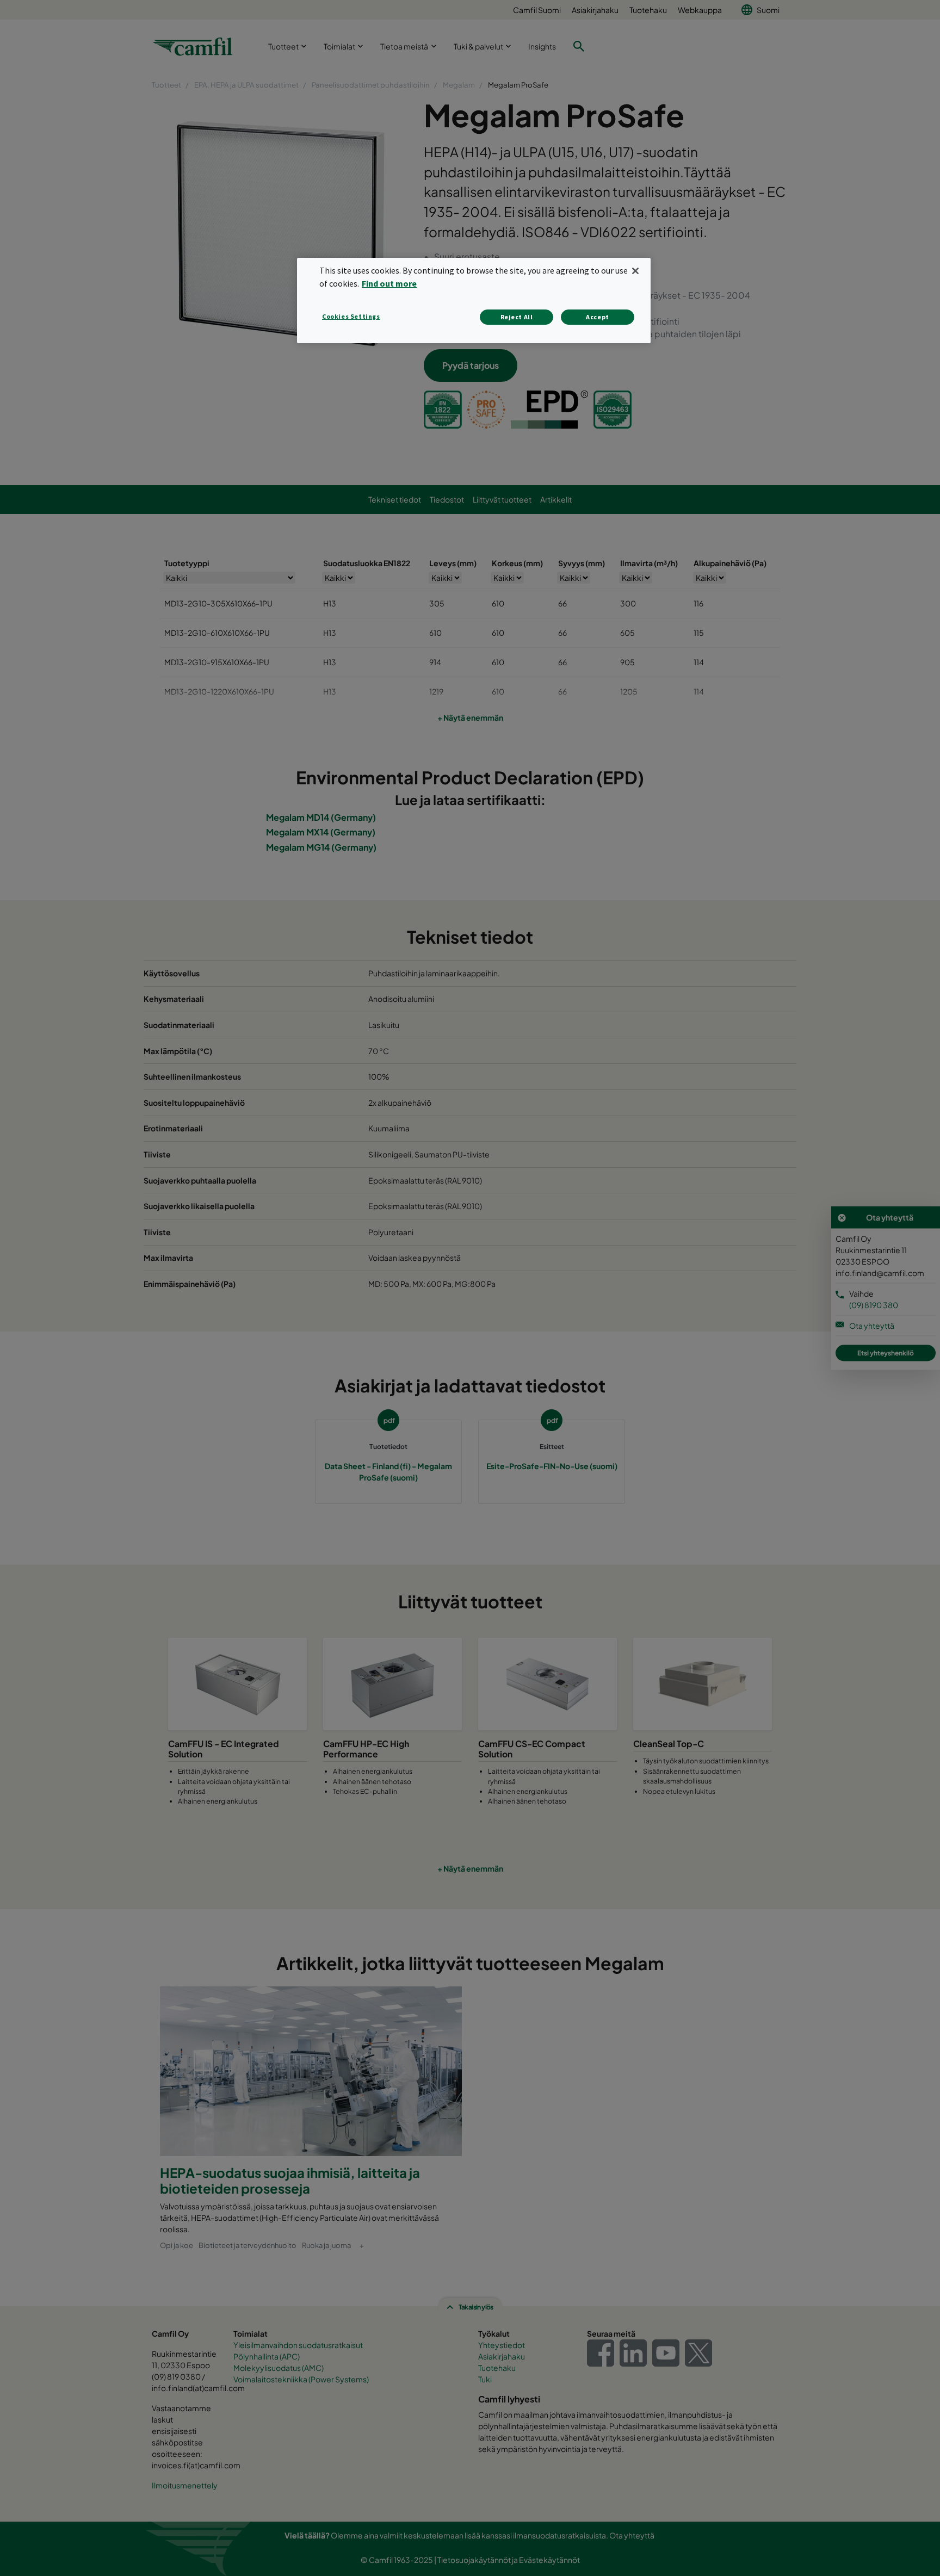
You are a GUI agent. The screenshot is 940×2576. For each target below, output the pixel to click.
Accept (598, 317)
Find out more (389, 283)
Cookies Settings (351, 316)
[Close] (635, 271)
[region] (474, 301)
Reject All (517, 317)
